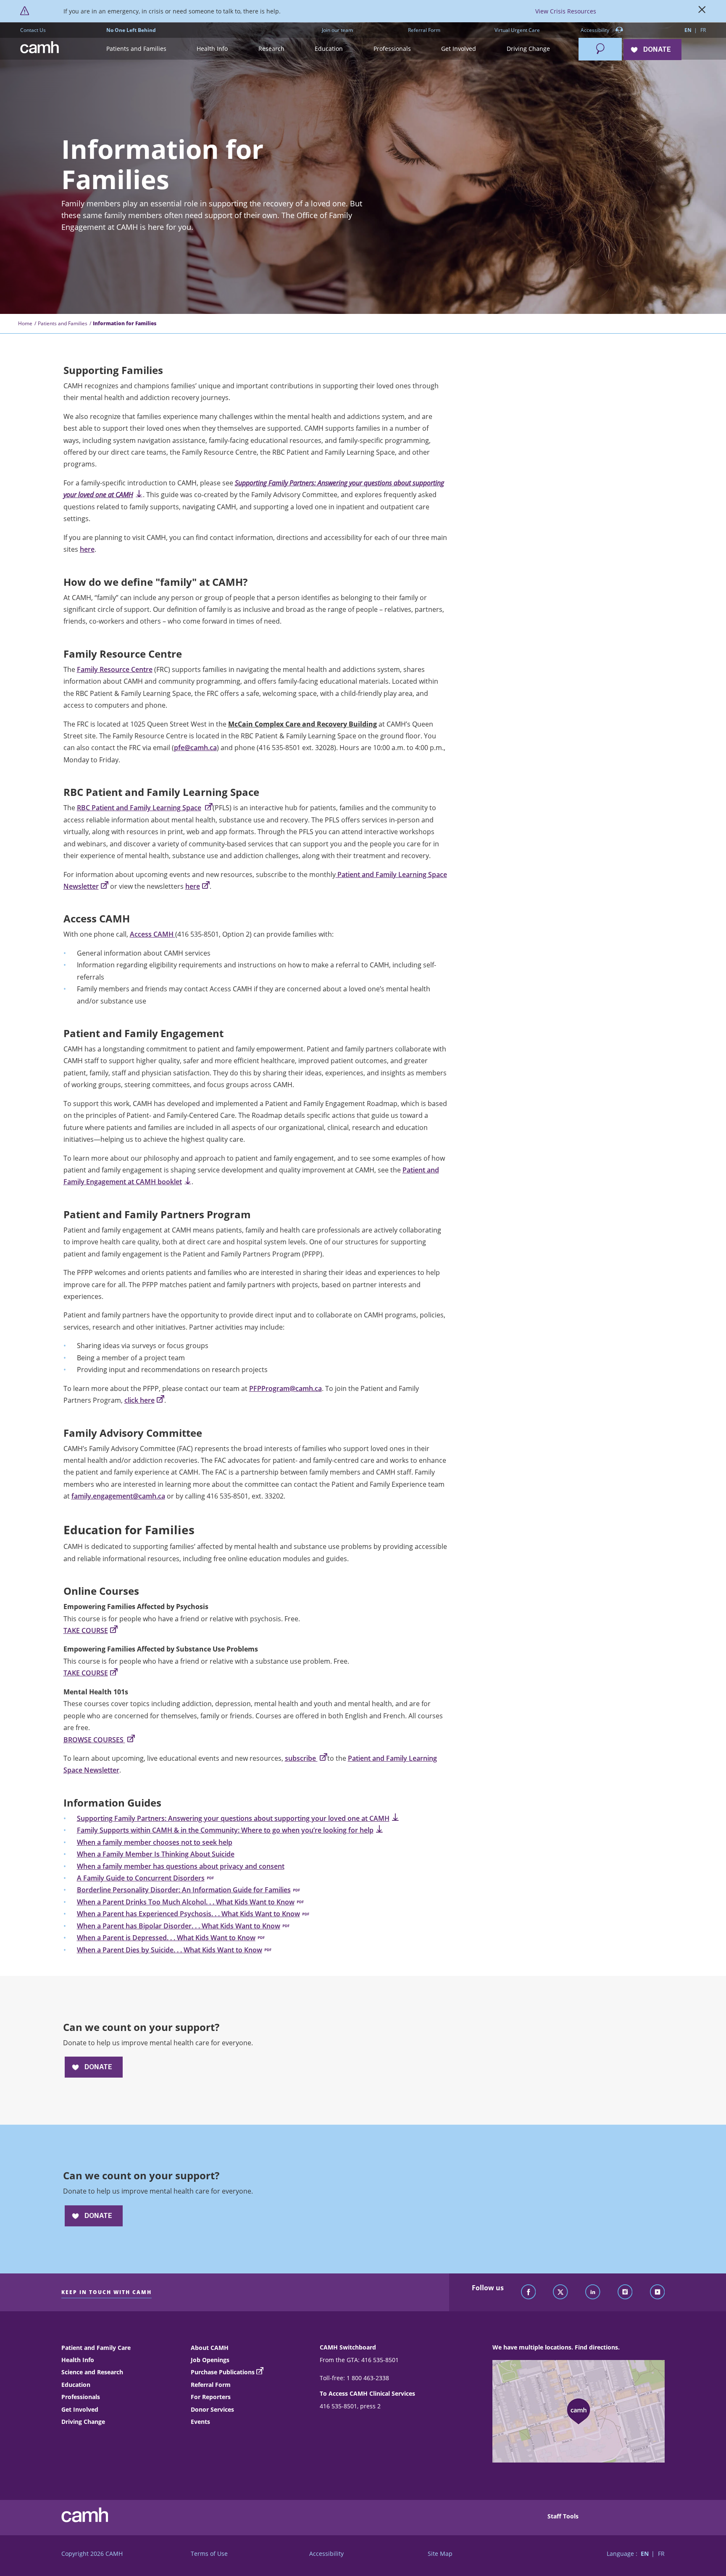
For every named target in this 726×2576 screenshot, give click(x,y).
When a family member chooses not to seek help (155, 1842)
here (87, 549)
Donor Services (212, 2409)
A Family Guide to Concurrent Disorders (141, 1878)
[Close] (702, 11)
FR (703, 30)
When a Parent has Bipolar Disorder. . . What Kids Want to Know (179, 1926)
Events (200, 2422)
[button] (136, 49)
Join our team (337, 30)
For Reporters (211, 2397)
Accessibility (596, 30)
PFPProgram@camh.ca (285, 1388)
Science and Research (92, 2372)
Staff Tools (563, 2516)
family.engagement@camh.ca (118, 1496)
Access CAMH (153, 934)
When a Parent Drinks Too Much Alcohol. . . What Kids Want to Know (186, 1902)
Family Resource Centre (115, 669)
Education (76, 2385)
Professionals (81, 2397)
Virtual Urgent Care (517, 30)
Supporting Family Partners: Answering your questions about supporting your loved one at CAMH (233, 1818)
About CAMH (210, 2348)
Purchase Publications (223, 2372)
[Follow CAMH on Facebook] (529, 2292)
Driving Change (83, 2422)
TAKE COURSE (86, 1630)
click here (139, 1400)
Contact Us (33, 30)
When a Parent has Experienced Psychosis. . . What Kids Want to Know (188, 1914)
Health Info (78, 2360)
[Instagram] (625, 2292)
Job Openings (210, 2360)
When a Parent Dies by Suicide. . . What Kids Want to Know (170, 1950)
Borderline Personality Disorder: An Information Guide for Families (184, 1890)
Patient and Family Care (96, 2348)
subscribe (301, 1758)
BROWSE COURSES (94, 1740)
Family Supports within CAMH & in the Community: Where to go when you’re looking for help (225, 1830)
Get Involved (80, 2409)
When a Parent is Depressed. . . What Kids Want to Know (166, 1938)
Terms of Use (209, 2554)
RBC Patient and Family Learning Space (139, 808)
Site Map (440, 2554)
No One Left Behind (131, 30)
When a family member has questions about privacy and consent (181, 1866)
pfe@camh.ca (195, 748)
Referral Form (424, 30)
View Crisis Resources (566, 11)
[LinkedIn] (593, 2292)
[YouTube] (658, 2292)
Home (25, 323)
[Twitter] (560, 2292)
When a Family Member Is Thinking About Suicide (156, 1854)
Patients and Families (63, 323)
